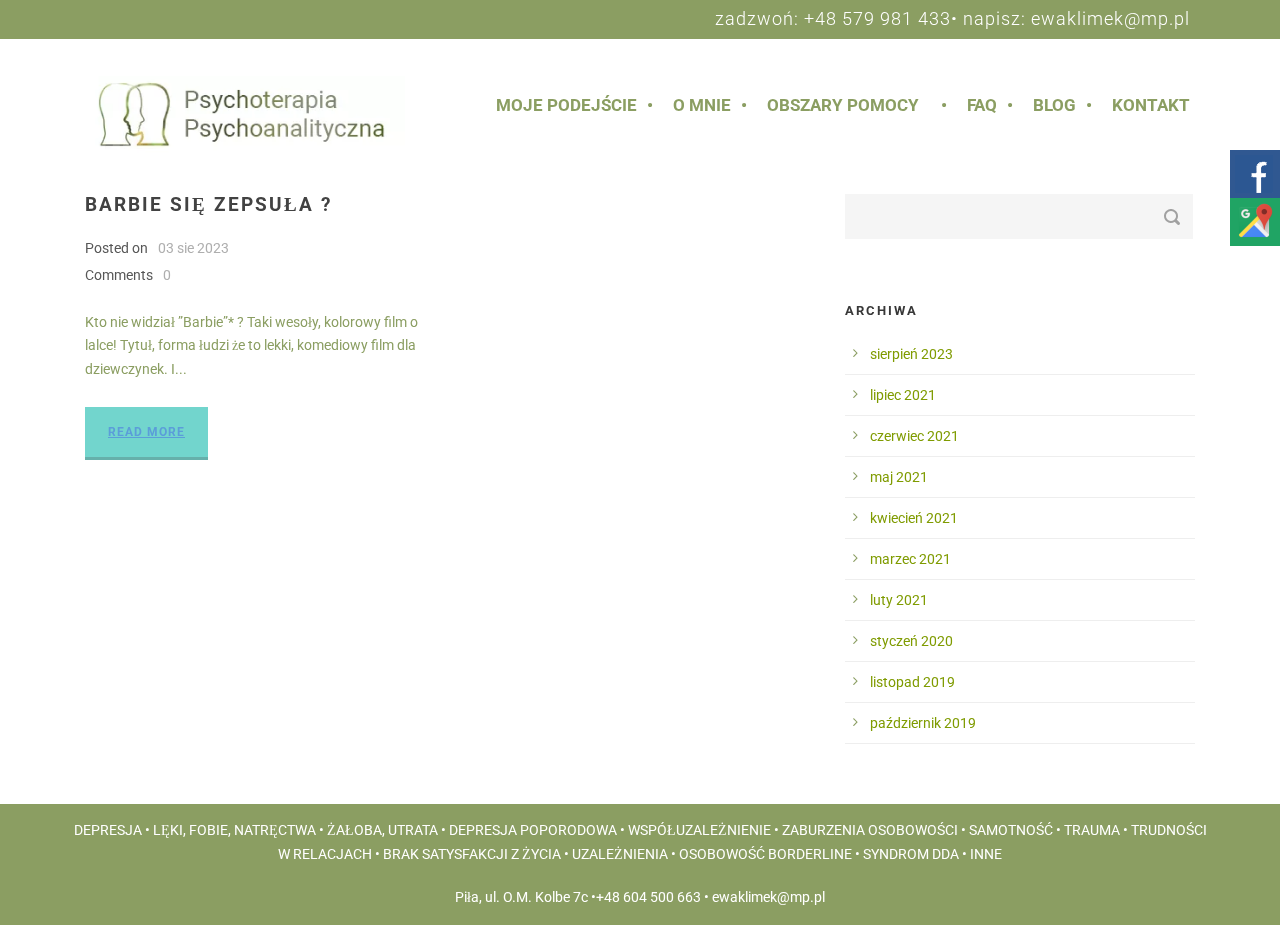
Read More (146, 432)
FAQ (982, 105)
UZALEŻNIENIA (620, 854)
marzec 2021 (910, 559)
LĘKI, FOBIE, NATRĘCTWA (234, 830)
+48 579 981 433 (877, 18)
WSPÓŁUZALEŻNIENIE (699, 830)
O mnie (702, 105)
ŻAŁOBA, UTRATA (382, 830)
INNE (986, 854)
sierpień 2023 (911, 354)
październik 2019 (923, 723)
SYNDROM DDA (911, 854)
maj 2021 (899, 477)
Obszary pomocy (843, 105)
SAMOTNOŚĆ (1011, 830)
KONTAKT (1151, 105)
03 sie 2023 (193, 248)
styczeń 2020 (911, 641)
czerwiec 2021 (914, 436)
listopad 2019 (912, 682)
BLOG (1054, 105)
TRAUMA (1092, 830)
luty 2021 (899, 600)
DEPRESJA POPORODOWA (533, 830)
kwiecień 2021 (914, 518)
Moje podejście (566, 105)
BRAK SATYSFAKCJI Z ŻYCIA (472, 854)
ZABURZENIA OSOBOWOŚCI (870, 830)
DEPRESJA (108, 830)
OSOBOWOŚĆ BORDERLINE (765, 854)
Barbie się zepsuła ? (208, 204)
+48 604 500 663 (648, 897)
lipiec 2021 (903, 395)
